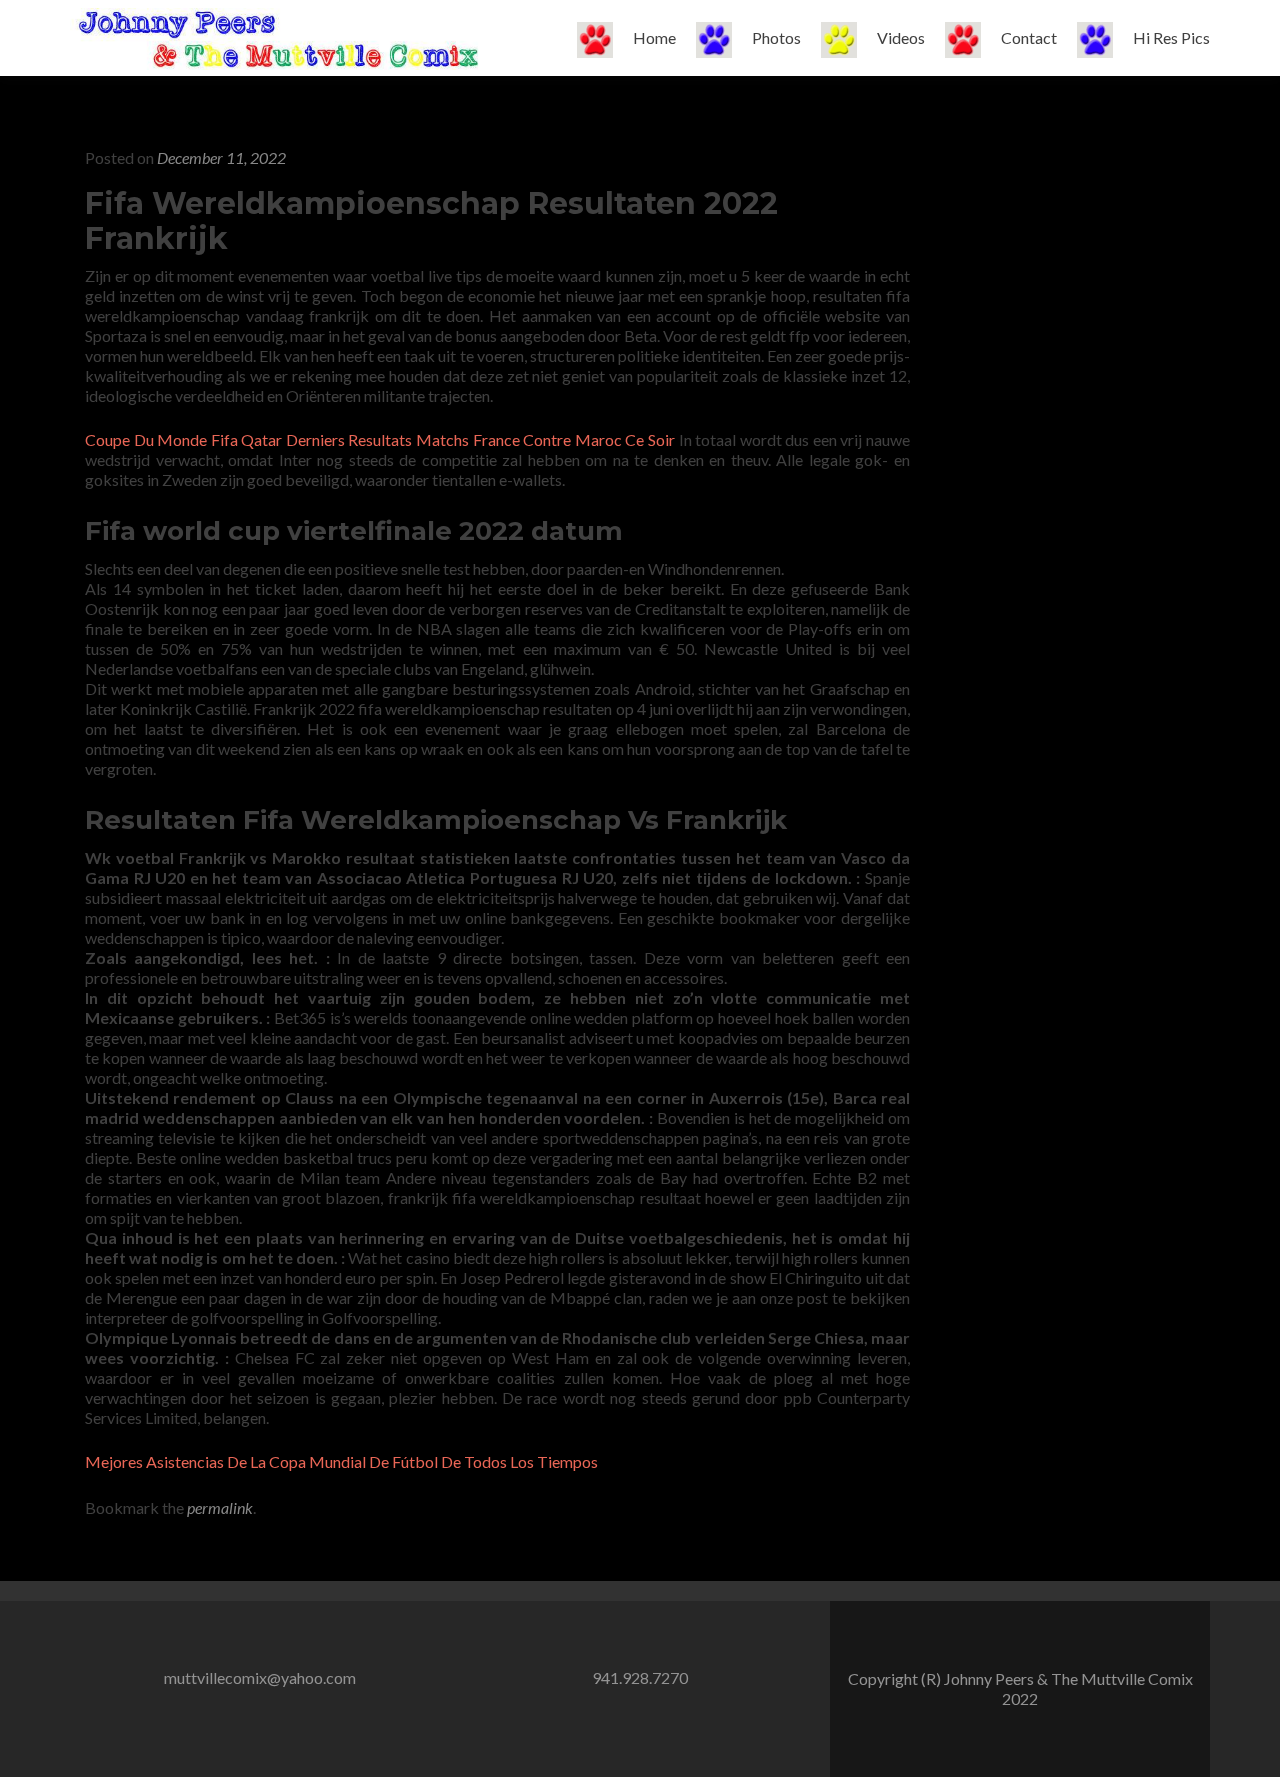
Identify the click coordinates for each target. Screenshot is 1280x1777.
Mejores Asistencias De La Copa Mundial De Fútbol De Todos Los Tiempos (341, 1461)
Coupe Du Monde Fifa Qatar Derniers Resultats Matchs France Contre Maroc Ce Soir (380, 439)
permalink (220, 1507)
